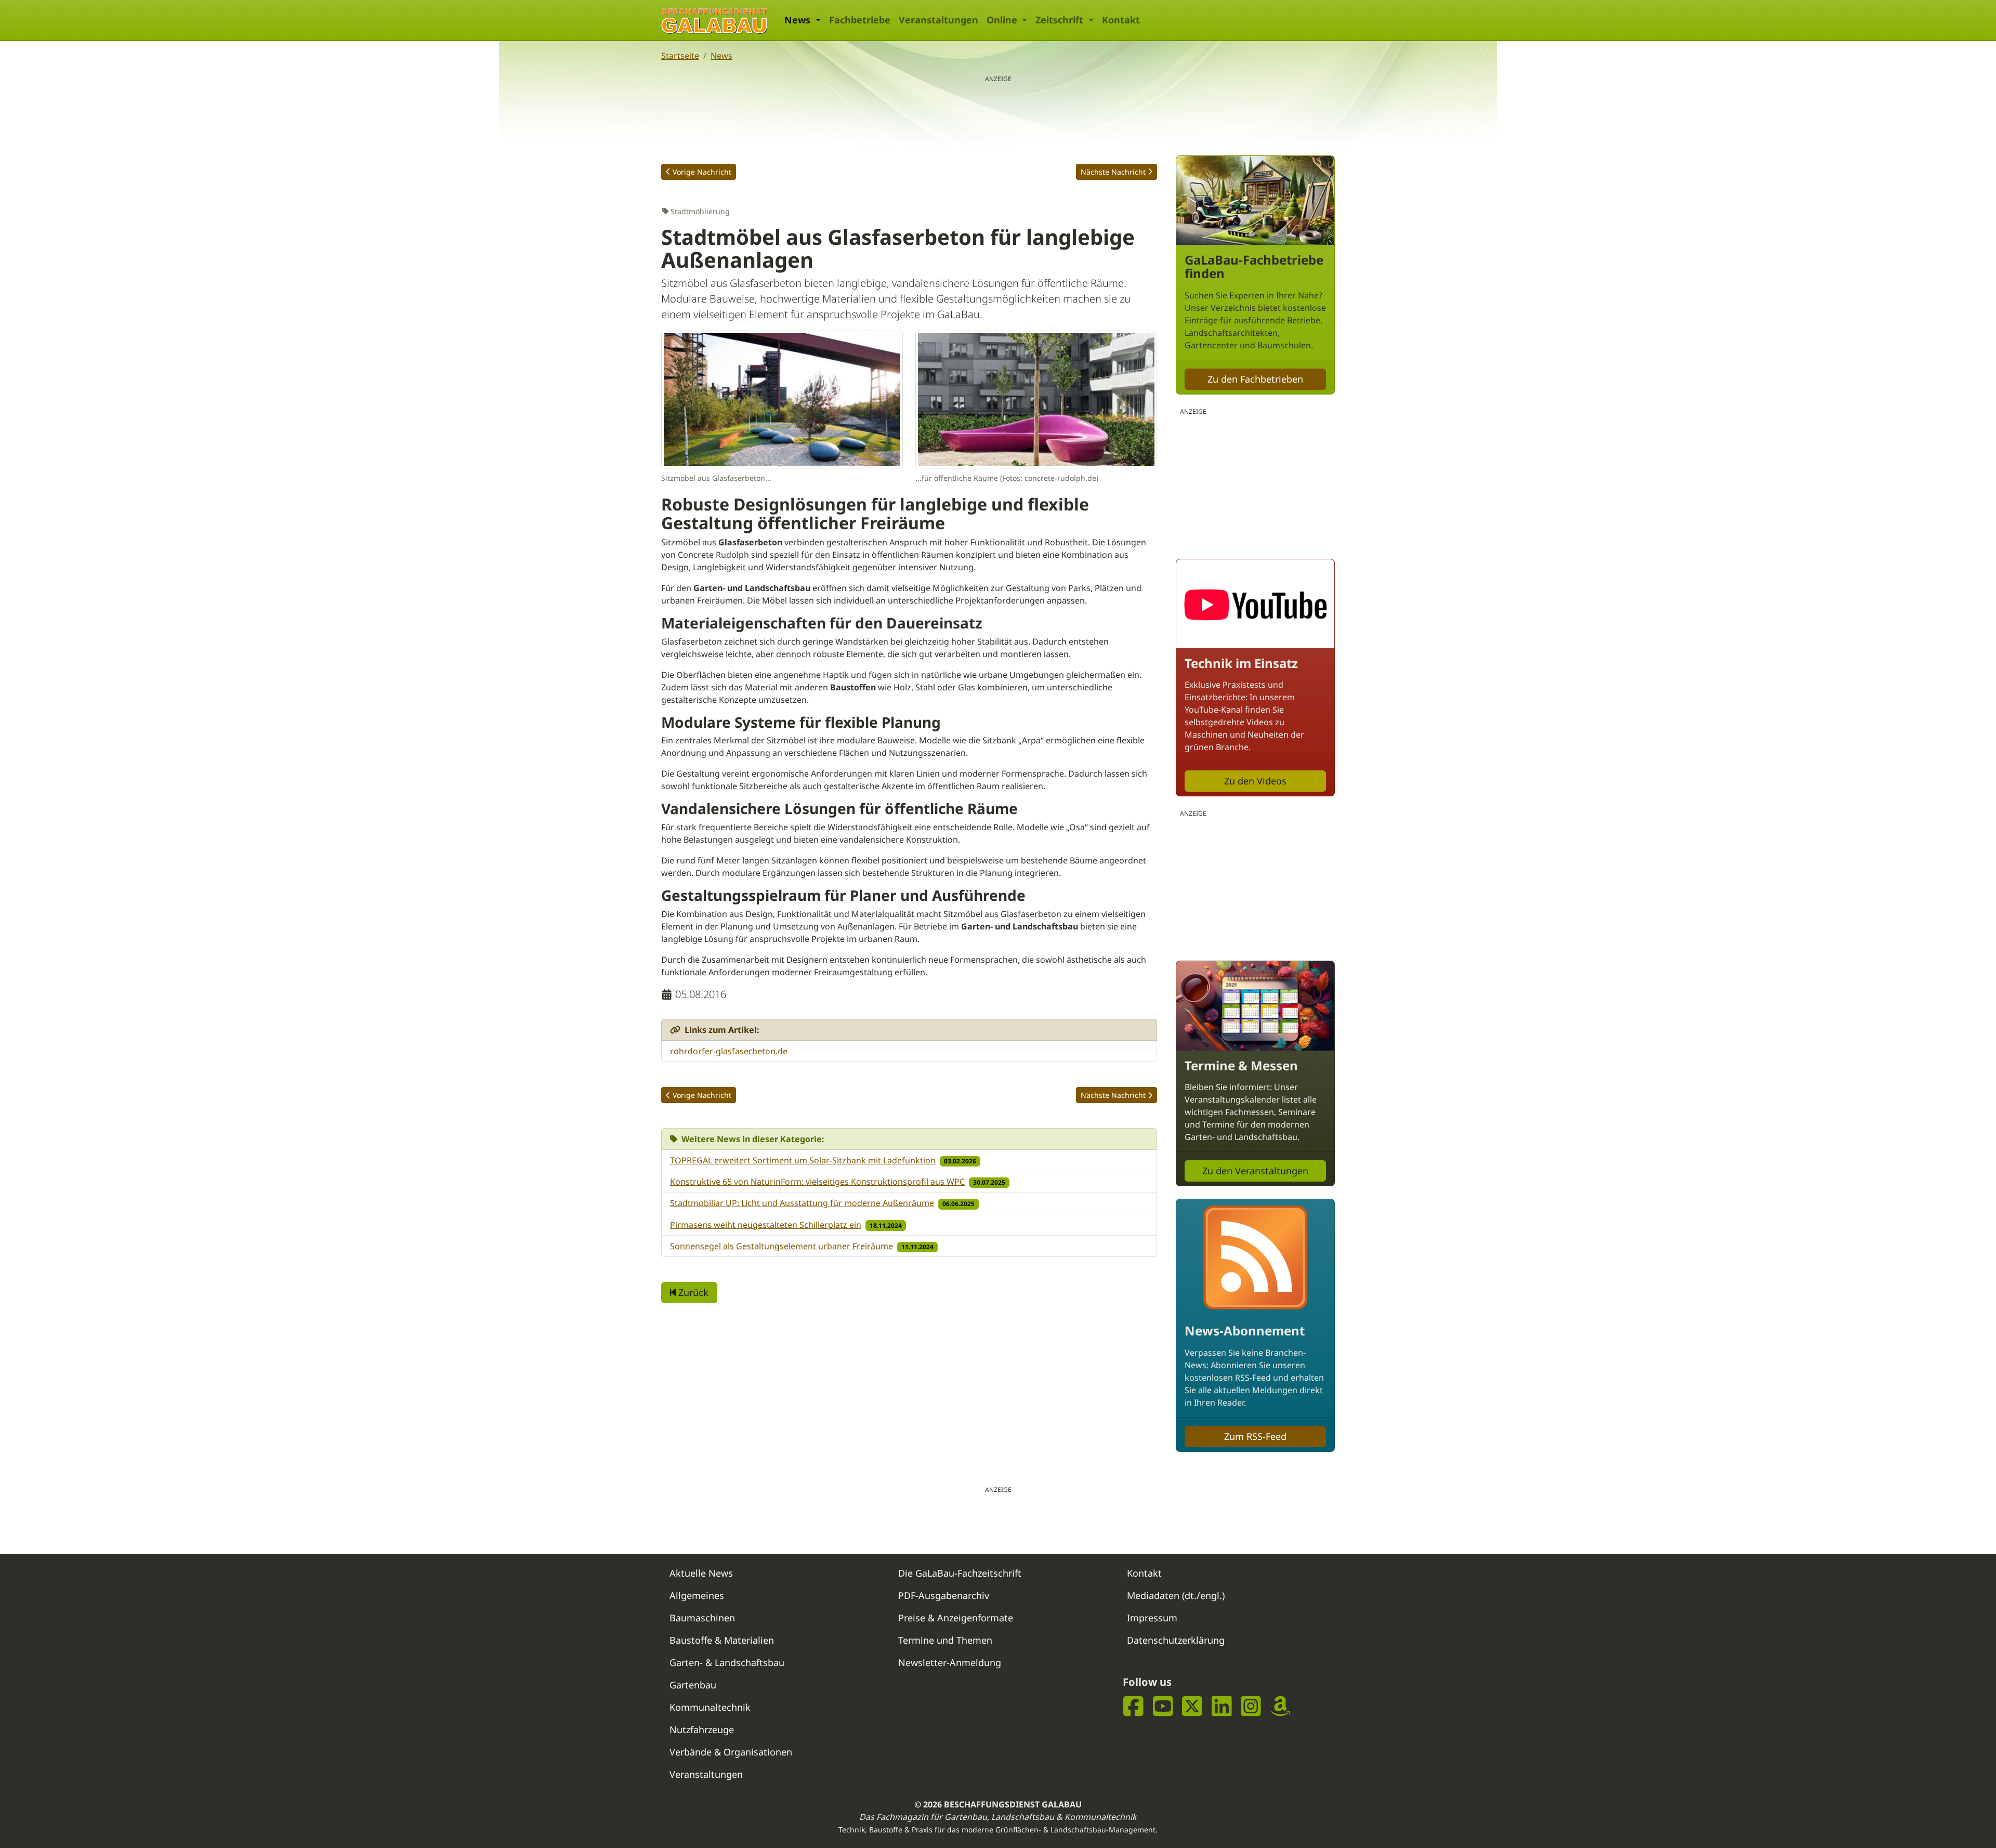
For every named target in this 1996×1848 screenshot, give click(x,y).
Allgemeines (697, 1595)
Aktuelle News (701, 1573)
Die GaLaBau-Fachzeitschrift (960, 1573)
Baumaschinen (702, 1618)
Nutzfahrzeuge (702, 1729)
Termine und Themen (945, 1640)
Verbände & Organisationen (731, 1752)
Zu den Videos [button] (1255, 781)
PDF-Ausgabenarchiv (944, 1595)
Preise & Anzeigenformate (956, 1618)
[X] (1192, 1706)
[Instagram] (1251, 1706)
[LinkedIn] (1222, 1706)
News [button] (799, 20)
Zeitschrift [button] (1061, 20)
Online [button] (1003, 20)
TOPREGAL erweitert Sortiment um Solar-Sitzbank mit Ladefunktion (803, 1160)
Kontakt (1121, 20)
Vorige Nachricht (702, 172)
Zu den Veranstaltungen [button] (1255, 1171)
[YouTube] (1163, 1706)
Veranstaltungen (938, 20)
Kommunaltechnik (710, 1707)
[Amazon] (1281, 1706)
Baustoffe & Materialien (722, 1640)
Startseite (680, 56)
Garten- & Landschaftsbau (727, 1662)
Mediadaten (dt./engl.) (1176, 1595)
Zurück (692, 1292)
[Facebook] (1133, 1706)
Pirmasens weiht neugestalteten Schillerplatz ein (766, 1225)
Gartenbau (693, 1685)
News (721, 56)
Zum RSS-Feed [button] (1255, 1436)
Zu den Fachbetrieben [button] (1255, 379)
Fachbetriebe (860, 20)
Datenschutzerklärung (1176, 1640)
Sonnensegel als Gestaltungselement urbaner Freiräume (782, 1246)
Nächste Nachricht (1113, 172)
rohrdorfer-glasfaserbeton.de (729, 1051)
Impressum (1152, 1618)
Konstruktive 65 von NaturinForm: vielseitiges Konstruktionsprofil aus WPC (817, 1182)
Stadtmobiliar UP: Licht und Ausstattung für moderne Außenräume (802, 1203)
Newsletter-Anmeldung (950, 1662)
